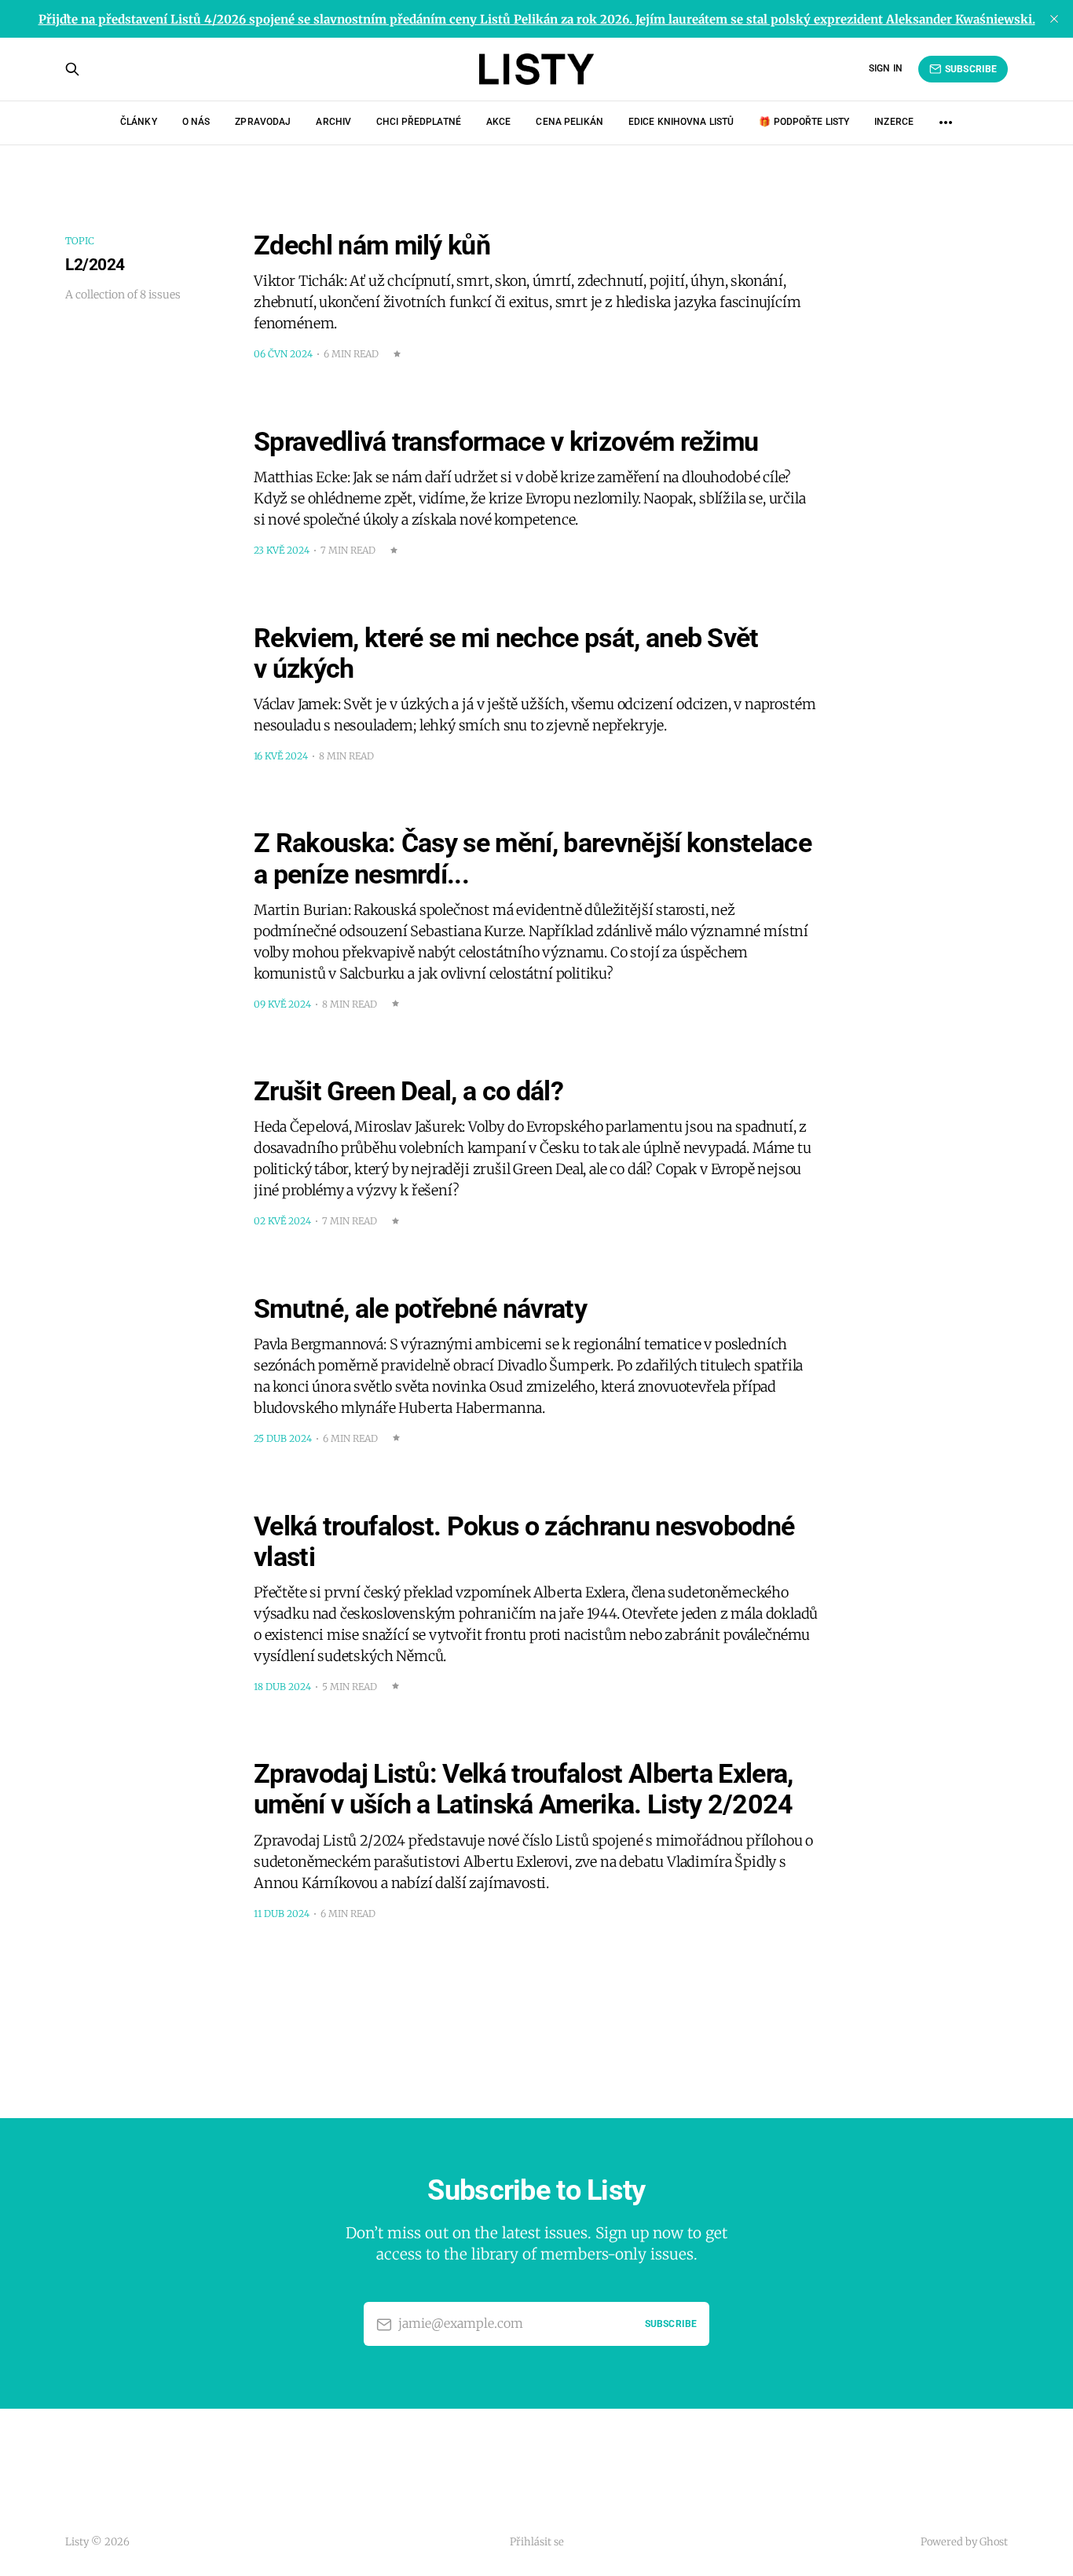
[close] (1054, 19)
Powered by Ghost (964, 2542)
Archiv (333, 122)
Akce (498, 122)
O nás (196, 122)
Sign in (886, 68)
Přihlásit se (537, 2542)
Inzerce (894, 122)
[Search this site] (72, 69)
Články (139, 122)
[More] (946, 123)
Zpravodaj (263, 122)
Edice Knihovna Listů (681, 122)
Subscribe (971, 69)
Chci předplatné (419, 122)
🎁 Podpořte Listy (804, 122)
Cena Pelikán (569, 122)
